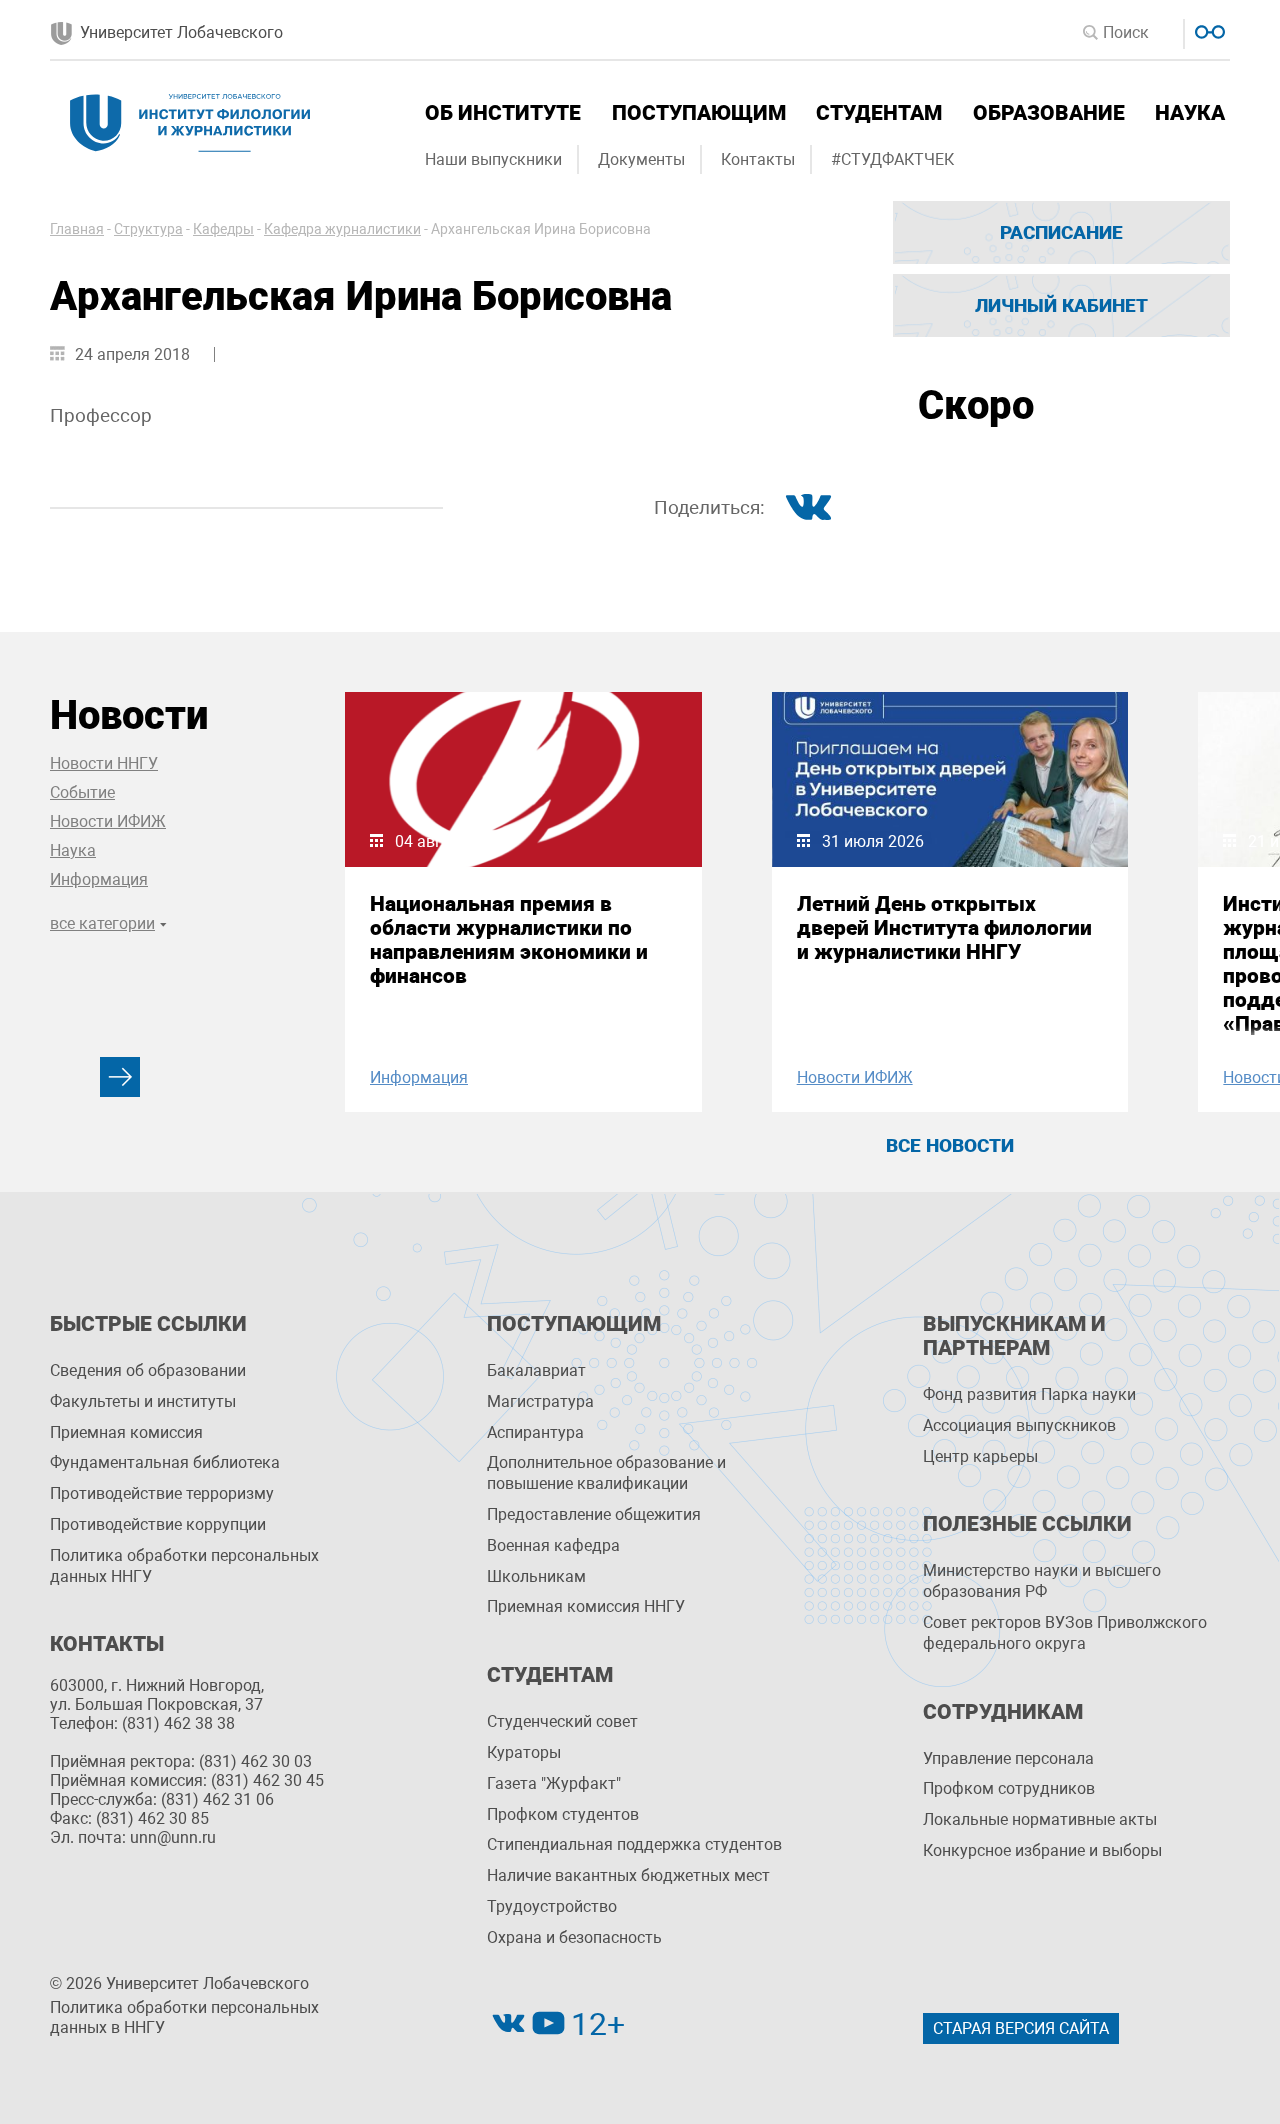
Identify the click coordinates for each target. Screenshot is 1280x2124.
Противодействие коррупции (158, 1524)
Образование (1049, 113)
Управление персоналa (1008, 1758)
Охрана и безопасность (574, 1937)
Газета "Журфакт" (554, 1783)
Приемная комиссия (126, 1432)
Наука (1190, 113)
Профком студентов (563, 1814)
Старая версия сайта (1021, 2028)
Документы (641, 159)
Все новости (950, 1145)
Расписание (1061, 232)
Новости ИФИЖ (108, 821)
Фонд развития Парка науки (1029, 1394)
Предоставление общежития (594, 1514)
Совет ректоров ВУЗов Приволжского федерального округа (1065, 1633)
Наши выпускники (493, 159)
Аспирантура (535, 1432)
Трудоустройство (552, 1906)
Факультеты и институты (143, 1401)
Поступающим (699, 113)
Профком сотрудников (1009, 1788)
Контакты (758, 159)
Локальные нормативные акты (1040, 1819)
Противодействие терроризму (162, 1493)
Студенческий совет (562, 1721)
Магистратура (540, 1401)
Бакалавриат (536, 1370)
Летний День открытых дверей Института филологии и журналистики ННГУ (944, 928)
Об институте (503, 113)
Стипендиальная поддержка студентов (634, 1844)
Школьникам (536, 1576)
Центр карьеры (980, 1456)
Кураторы (524, 1752)
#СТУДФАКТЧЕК (892, 159)
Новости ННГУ (104, 763)
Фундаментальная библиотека (165, 1462)
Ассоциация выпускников (1019, 1425)
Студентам (879, 113)
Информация (99, 879)
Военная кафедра (553, 1545)
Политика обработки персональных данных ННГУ (184, 1566)
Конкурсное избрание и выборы (1042, 1850)
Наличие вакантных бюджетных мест (628, 1875)
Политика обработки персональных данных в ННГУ (184, 2018)
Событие (82, 792)
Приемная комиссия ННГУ (586, 1606)
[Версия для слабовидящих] (1207, 29)
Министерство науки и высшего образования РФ (1042, 1581)
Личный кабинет (1061, 305)
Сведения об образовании (148, 1370)
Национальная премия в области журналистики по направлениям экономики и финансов (509, 940)
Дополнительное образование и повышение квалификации (606, 1473)
